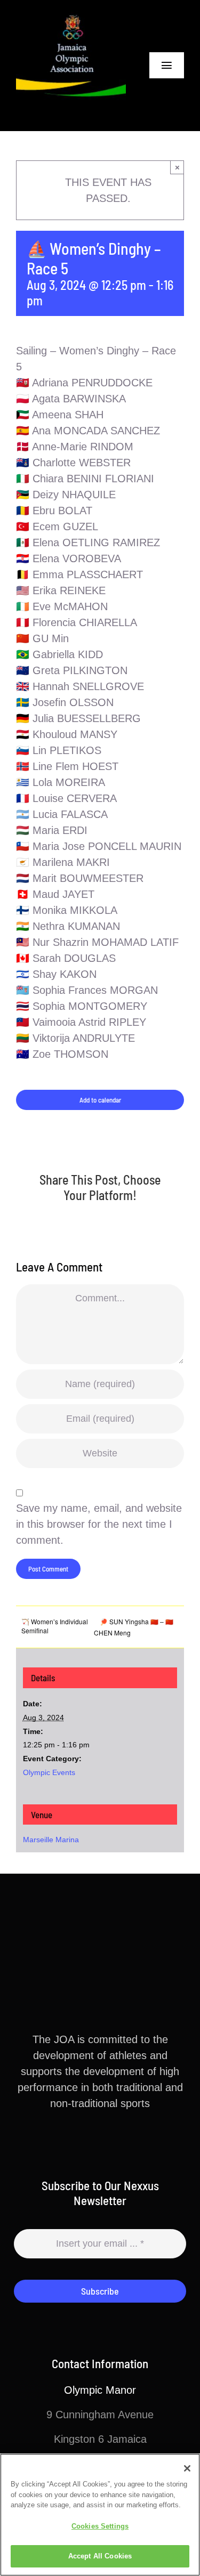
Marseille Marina (51, 1840)
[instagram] (109, 2142)
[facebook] (75, 2142)
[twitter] (92, 2142)
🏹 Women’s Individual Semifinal (55, 1626)
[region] (100, 2515)
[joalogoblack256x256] (71, 16)
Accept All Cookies (100, 2556)
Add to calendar (100, 1100)
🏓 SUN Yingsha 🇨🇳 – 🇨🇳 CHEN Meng (134, 1627)
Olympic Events (49, 1772)
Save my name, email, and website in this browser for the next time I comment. (99, 1524)
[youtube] (126, 2142)
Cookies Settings (100, 2526)
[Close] (187, 2468)
